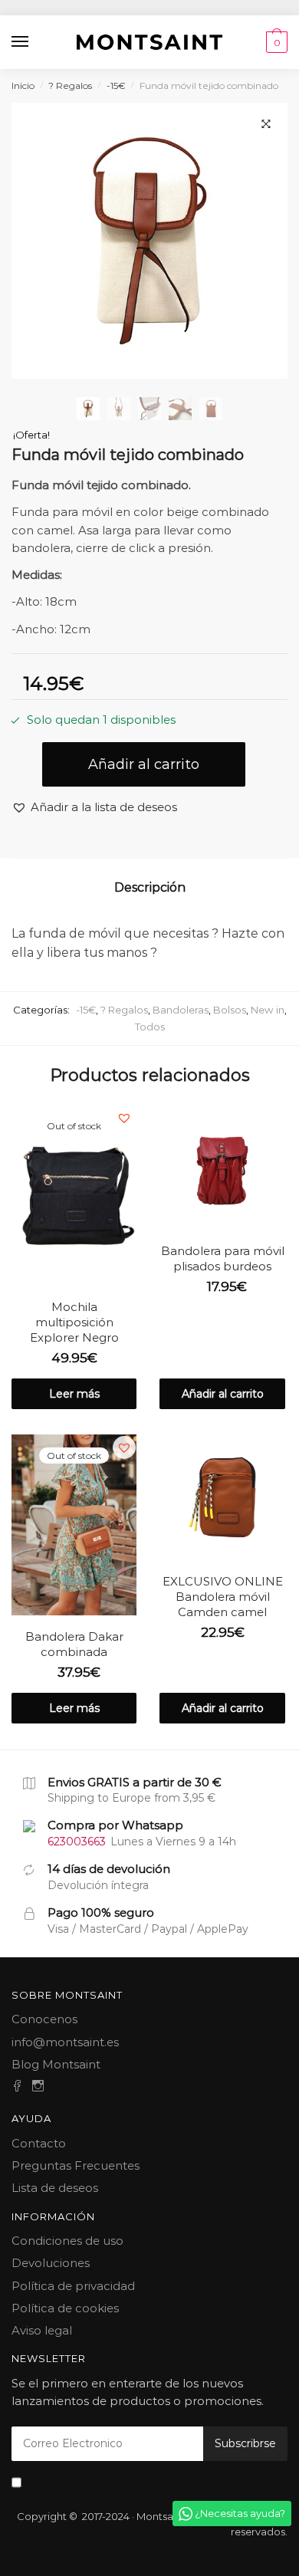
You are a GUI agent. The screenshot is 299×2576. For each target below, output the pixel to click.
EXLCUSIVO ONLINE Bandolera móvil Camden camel (223, 1597)
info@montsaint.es (65, 2042)
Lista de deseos (55, 2188)
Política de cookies (65, 2308)
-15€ (116, 85)
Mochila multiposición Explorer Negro (74, 1322)
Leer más (74, 1394)
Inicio (23, 85)
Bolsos (230, 1010)
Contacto (39, 2143)
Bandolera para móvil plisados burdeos (223, 1258)
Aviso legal (42, 2330)
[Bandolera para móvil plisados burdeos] (222, 1167)
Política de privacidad (73, 2286)
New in (268, 1010)
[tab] (149, 888)
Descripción (150, 887)
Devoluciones (51, 2263)
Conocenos (44, 2019)
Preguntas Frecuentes (76, 2165)
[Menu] (21, 42)
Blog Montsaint (56, 2064)
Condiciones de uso (67, 2241)
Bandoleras (181, 1010)
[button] (94, 807)
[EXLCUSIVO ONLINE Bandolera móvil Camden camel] (222, 1497)
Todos (150, 1027)
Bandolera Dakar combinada (74, 1644)
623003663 (77, 1842)
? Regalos (70, 85)
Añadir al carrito (144, 764)
